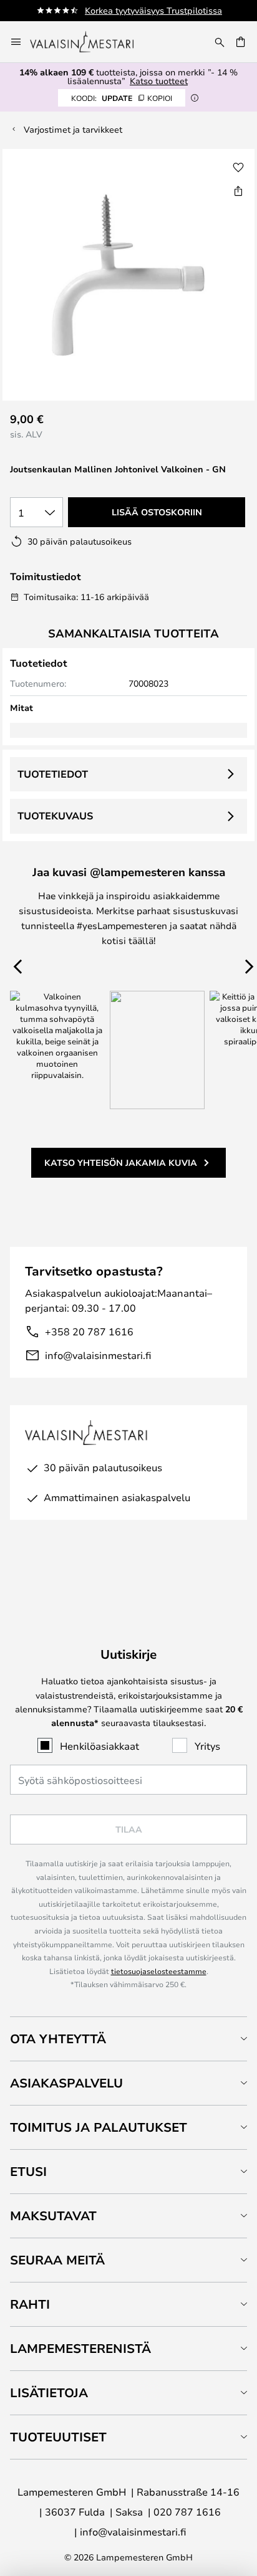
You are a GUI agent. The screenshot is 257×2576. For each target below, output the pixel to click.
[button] (238, 168)
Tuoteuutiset (58, 2437)
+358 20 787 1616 (89, 1331)
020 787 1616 (187, 2512)
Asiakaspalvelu (66, 2083)
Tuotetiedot (53, 774)
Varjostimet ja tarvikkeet (73, 129)
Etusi (28, 2171)
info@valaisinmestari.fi (98, 1355)
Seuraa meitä (57, 2260)
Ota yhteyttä (58, 2039)
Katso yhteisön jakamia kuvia (121, 1162)
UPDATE (122, 98)
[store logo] (90, 42)
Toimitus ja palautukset (99, 2127)
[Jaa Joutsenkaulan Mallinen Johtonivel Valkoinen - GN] (238, 191)
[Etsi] (220, 42)
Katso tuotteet (159, 81)
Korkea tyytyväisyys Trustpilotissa (153, 10)
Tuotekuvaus (55, 816)
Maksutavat (53, 2216)
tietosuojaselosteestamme (159, 1971)
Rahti (30, 2304)
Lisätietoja (49, 2392)
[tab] (128, 2039)
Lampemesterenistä (80, 2348)
